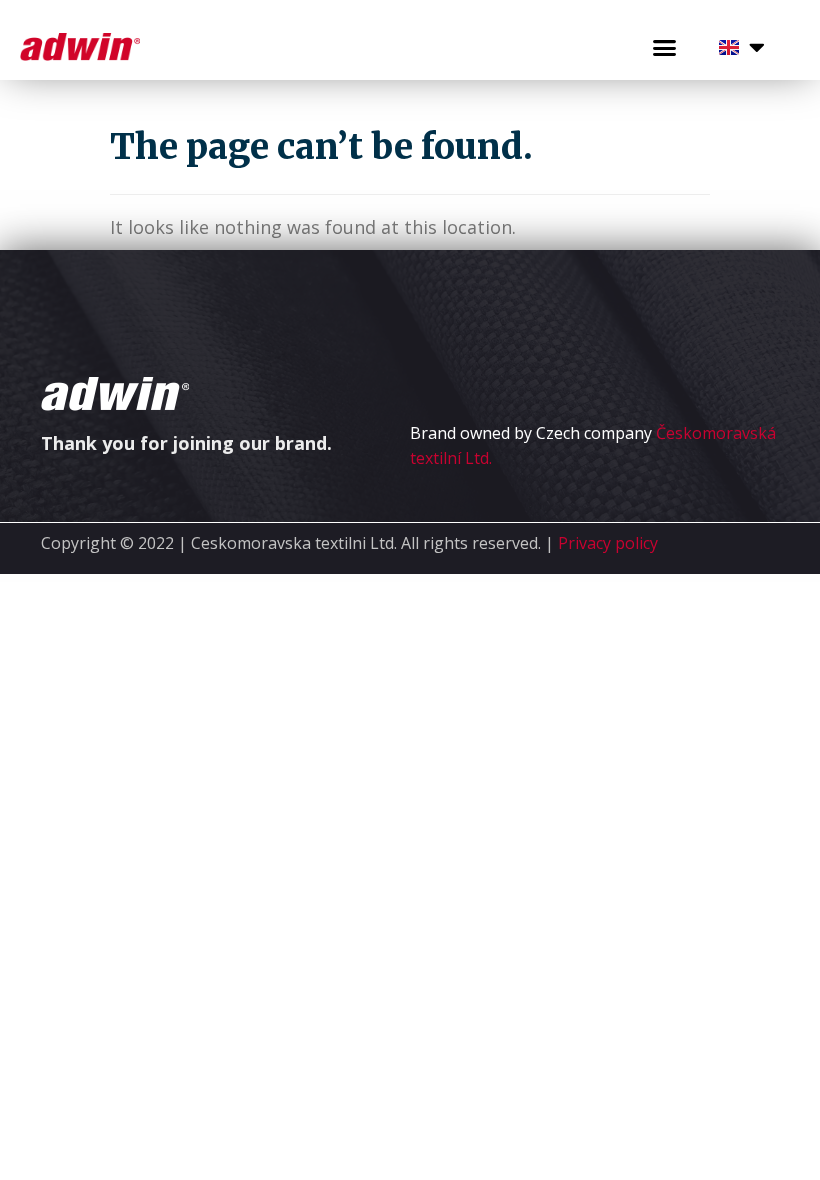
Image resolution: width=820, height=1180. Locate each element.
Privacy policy (608, 543)
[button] (665, 48)
